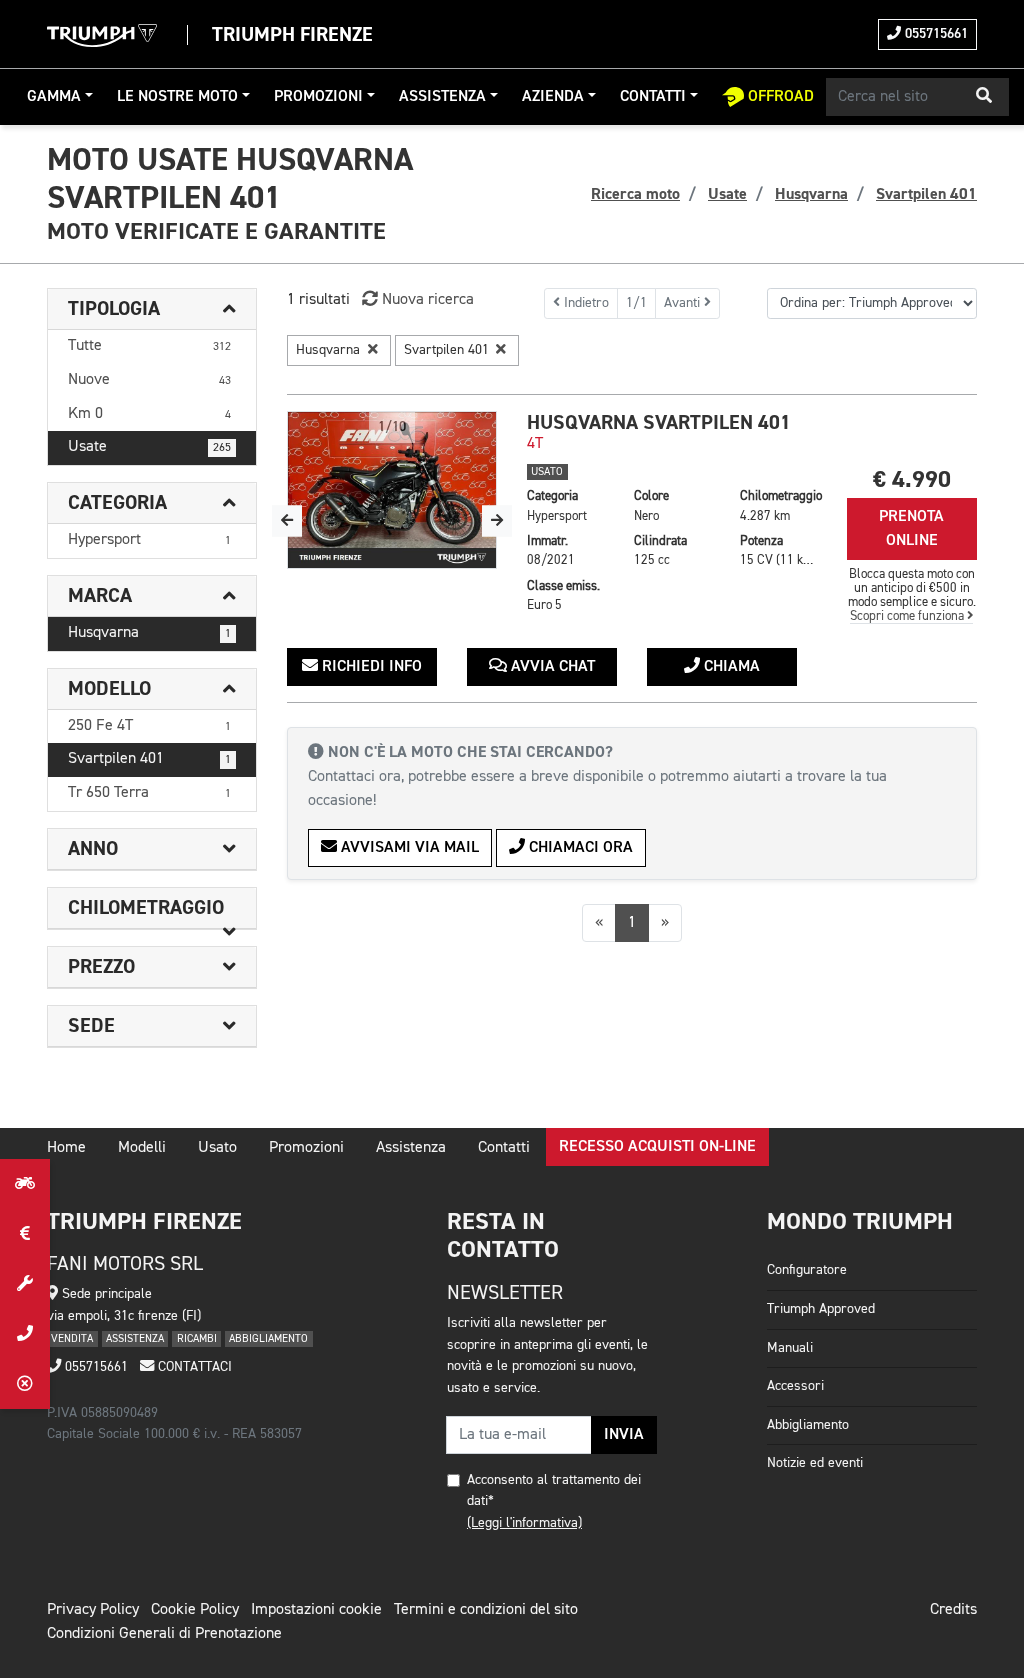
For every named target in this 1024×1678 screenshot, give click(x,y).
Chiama (730, 667)
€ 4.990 (912, 479)
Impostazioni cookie (316, 1610)
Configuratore (807, 1270)
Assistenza (442, 97)
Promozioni (318, 97)
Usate (149, 447)
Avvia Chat (551, 667)
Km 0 (149, 414)
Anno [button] (93, 849)
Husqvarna (149, 633)
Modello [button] (109, 689)
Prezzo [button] (101, 967)
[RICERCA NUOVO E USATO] (25, 1184)
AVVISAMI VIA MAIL (408, 848)
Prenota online (911, 529)
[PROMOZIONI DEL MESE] (25, 1234)
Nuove (149, 380)
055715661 (934, 34)
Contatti (653, 97)
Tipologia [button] (114, 309)
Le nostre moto (177, 97)
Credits (953, 1610)
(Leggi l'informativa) (524, 1523)
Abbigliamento (808, 1425)
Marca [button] (100, 596)
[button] (984, 97)
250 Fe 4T (149, 726)
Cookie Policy (195, 1610)
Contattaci (193, 1367)
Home (66, 1148)
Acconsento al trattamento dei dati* (554, 1491)
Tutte (149, 346)
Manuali (790, 1348)
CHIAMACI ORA (579, 848)
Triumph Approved (821, 1309)
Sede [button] (91, 1026)
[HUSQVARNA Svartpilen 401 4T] (392, 490)
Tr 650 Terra (149, 793)
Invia (624, 1435)
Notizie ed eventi (815, 1463)
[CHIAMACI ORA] (25, 1334)
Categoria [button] (117, 503)
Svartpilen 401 (149, 759)
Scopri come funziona (908, 616)
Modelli (142, 1148)
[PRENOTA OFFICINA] (25, 1284)
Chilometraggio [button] (146, 908)
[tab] (152, 309)
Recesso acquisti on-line (657, 1147)
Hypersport (149, 540)
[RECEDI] (25, 1384)
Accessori (795, 1386)
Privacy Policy (93, 1610)
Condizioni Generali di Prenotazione (164, 1634)
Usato (217, 1148)
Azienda (553, 97)
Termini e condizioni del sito (486, 1610)
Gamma (54, 97)
